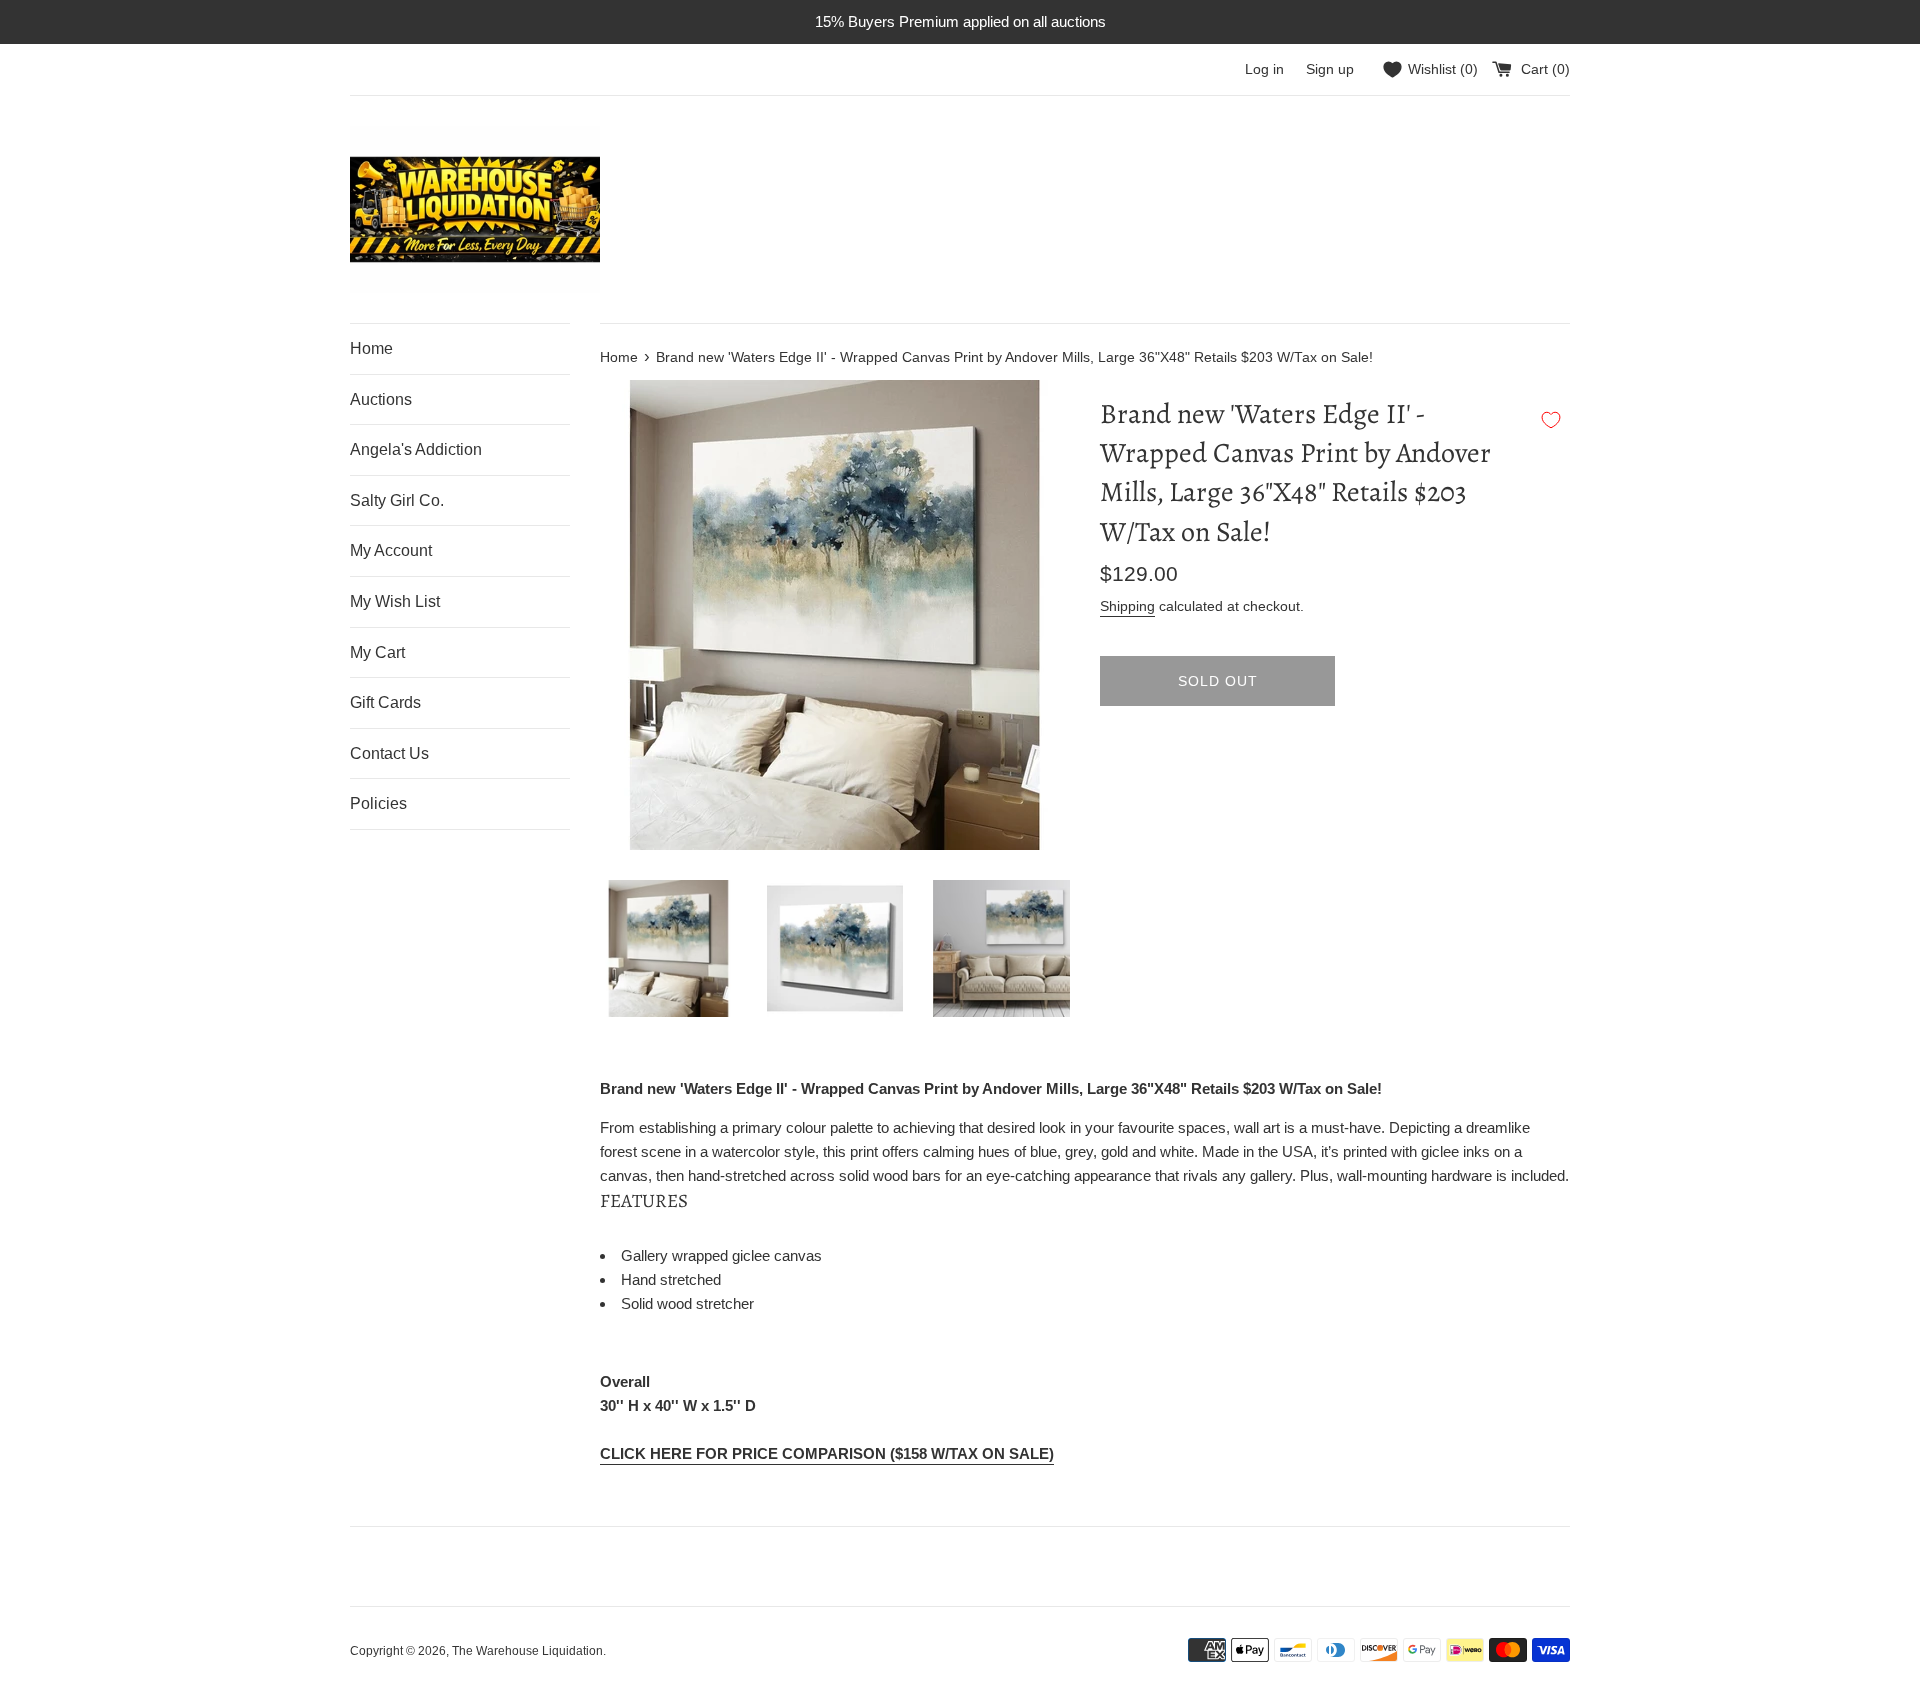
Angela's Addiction (416, 449)
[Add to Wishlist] (1551, 420)
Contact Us (389, 753)
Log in (1264, 69)
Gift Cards (385, 702)
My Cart (377, 652)
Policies (378, 803)
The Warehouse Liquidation (527, 1651)
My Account (391, 550)
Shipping (1127, 606)
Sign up (1330, 69)
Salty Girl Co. (397, 500)
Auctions (381, 399)
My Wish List (395, 601)
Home (371, 348)
